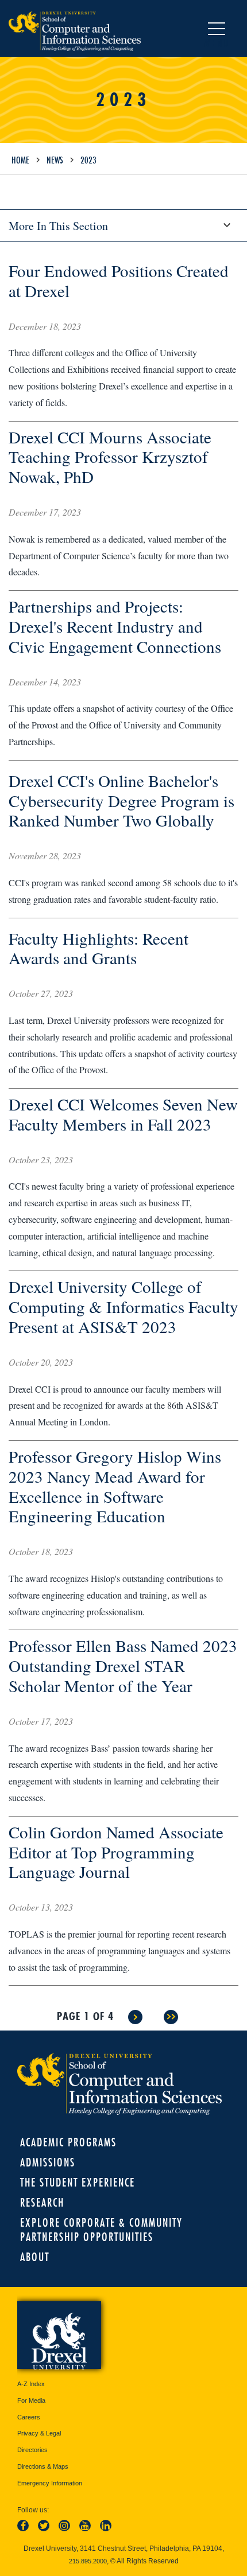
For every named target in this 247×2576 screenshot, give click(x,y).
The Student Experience (78, 2182)
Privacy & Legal (39, 2433)
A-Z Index (31, 2384)
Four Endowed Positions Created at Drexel (119, 280)
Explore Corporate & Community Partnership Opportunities (101, 2230)
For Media (31, 2400)
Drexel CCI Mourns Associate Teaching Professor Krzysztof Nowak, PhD (110, 457)
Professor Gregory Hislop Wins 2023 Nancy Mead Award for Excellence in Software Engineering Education (115, 1486)
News (55, 160)
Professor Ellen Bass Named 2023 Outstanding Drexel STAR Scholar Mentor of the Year (123, 1665)
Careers (29, 2417)
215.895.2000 (88, 2561)
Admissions (48, 2162)
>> (171, 2017)
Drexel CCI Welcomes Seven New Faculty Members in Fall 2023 (123, 1114)
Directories (32, 2450)
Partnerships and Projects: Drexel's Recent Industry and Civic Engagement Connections (115, 626)
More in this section (58, 226)
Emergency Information (50, 2483)
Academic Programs (68, 2142)
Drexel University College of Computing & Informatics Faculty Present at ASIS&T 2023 (123, 1306)
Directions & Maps (43, 2466)
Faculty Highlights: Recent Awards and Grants (99, 948)
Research (42, 2202)
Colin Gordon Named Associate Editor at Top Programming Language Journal (116, 1852)
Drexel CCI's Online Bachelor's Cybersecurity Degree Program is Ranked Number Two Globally (121, 800)
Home (20, 160)
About (35, 2257)
